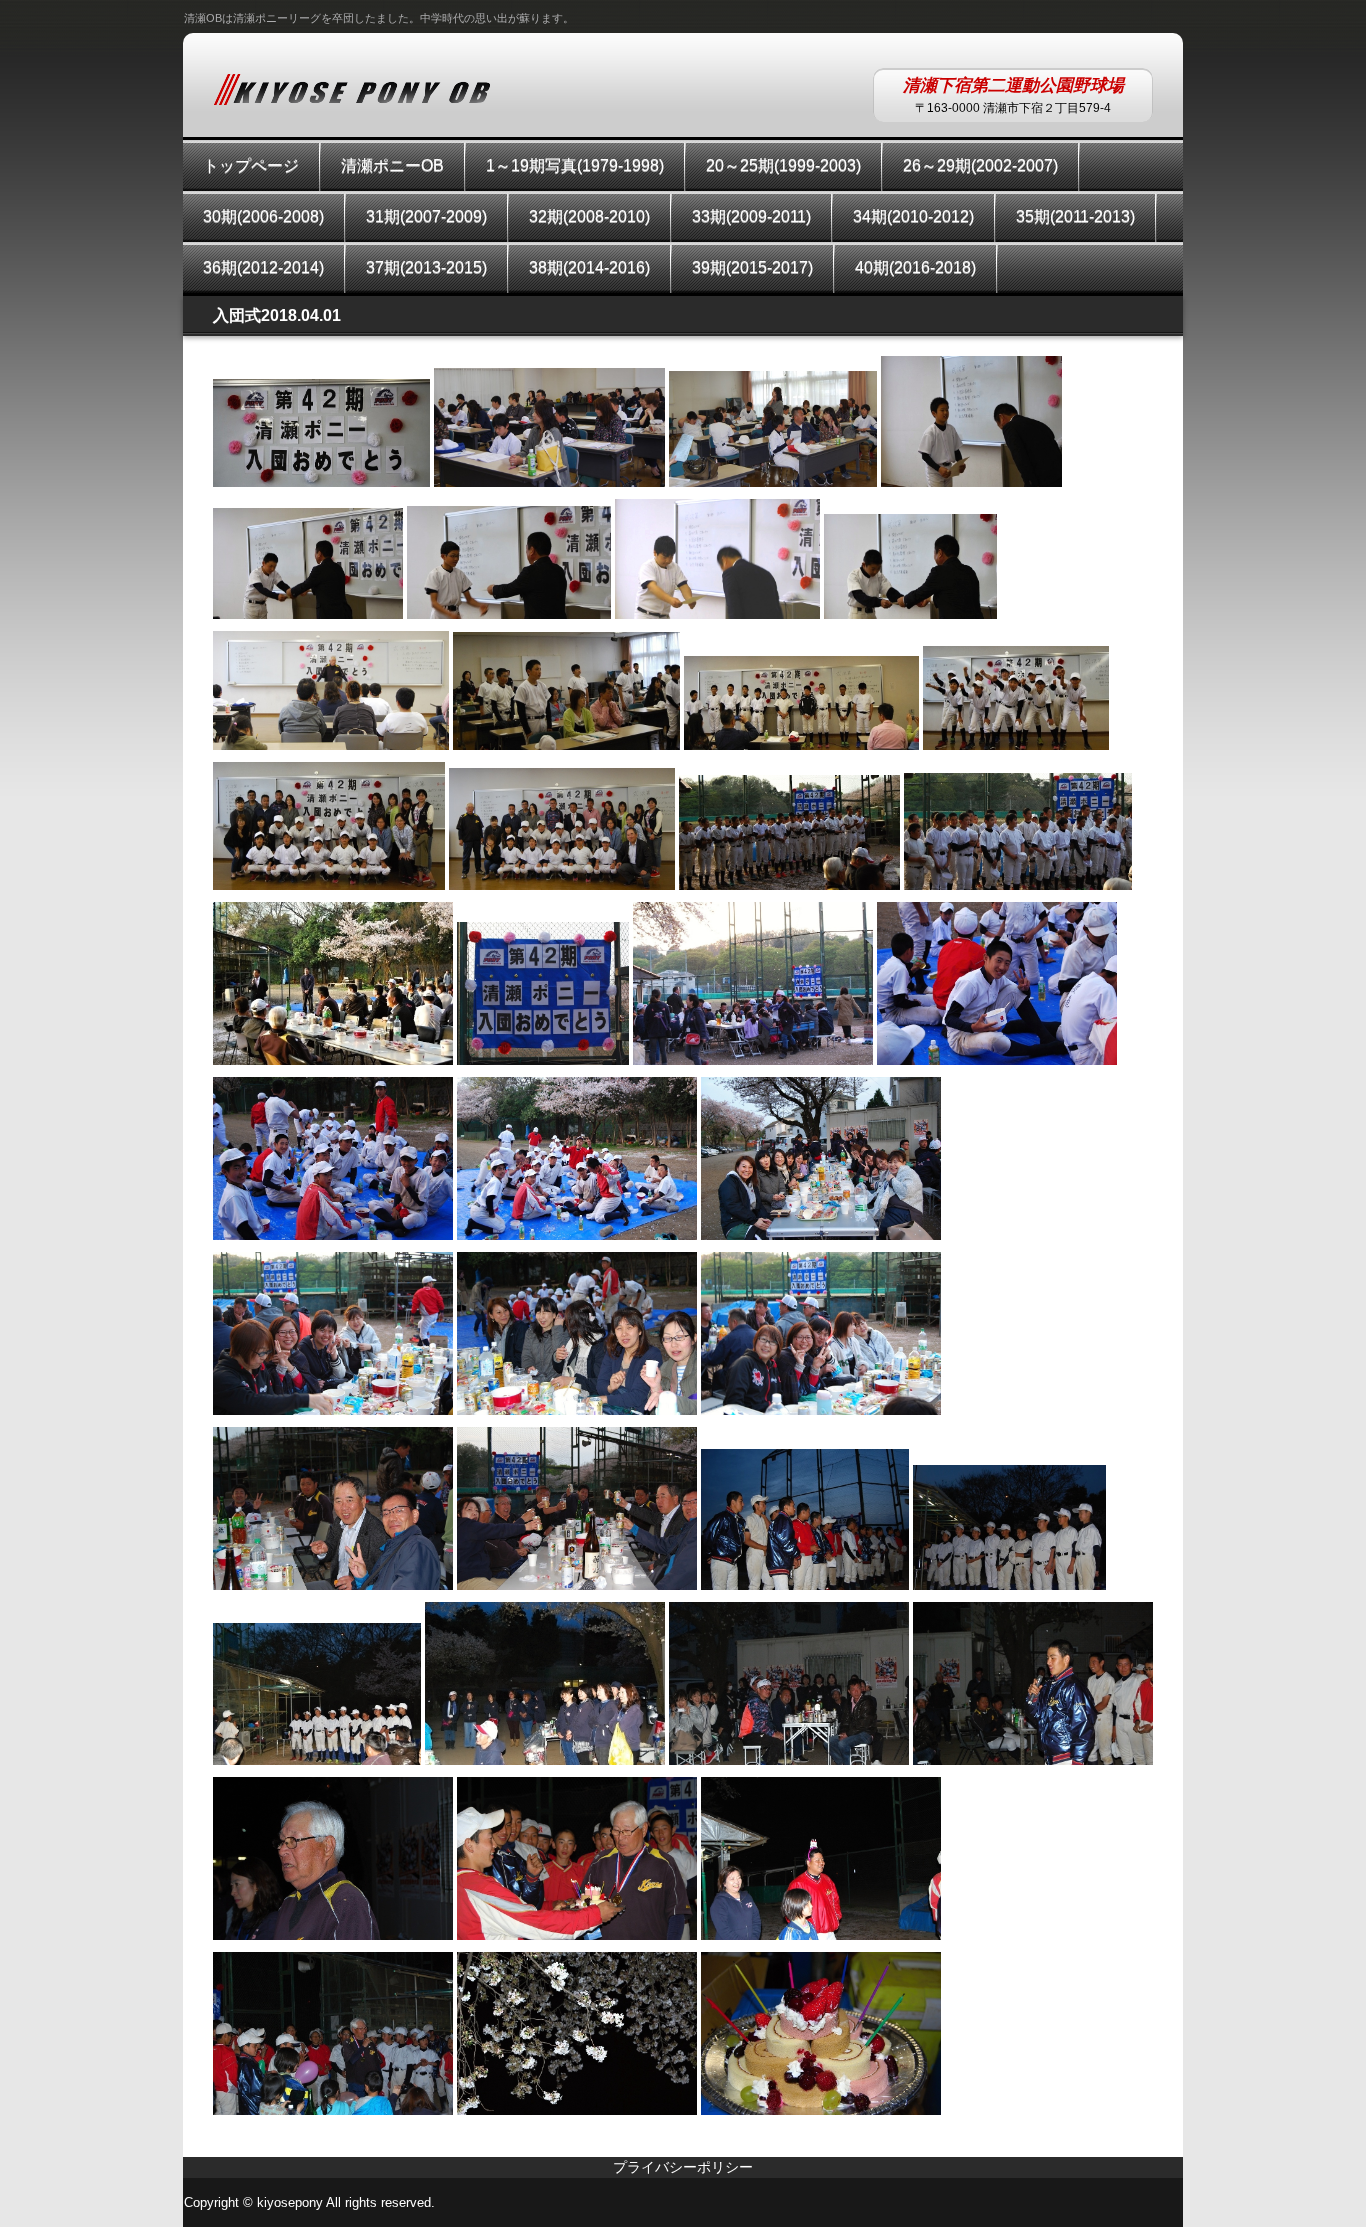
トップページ (251, 165)
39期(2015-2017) (752, 267)
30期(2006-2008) (263, 216)
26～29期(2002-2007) (980, 165)
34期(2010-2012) (913, 216)
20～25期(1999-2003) (783, 165)
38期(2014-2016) (589, 267)
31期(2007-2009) (426, 216)
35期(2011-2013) (1075, 216)
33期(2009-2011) (751, 216)
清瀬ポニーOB (392, 165)
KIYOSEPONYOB (352, 89)
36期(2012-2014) (263, 267)
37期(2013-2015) (426, 267)
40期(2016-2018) (915, 267)
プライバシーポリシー (683, 2167)
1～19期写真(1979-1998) (575, 165)
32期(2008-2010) (589, 216)
